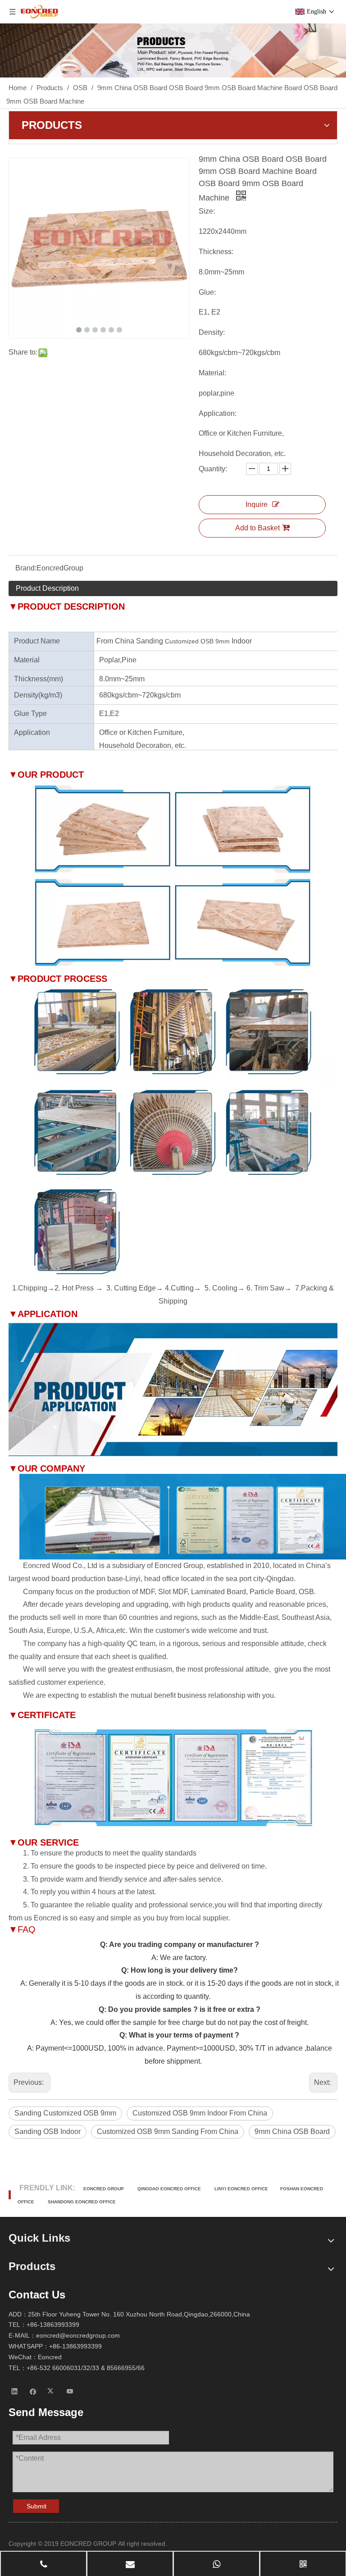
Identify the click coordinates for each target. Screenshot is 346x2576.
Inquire (257, 504)
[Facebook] (33, 2391)
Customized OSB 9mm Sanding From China (168, 2131)
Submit (36, 2506)
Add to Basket (257, 528)
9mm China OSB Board (292, 2131)
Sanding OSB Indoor (48, 2131)
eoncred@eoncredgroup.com (78, 2335)
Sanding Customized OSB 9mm (65, 2113)
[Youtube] (70, 2391)
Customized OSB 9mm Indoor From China (200, 2113)
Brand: (26, 568)
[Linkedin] (15, 2391)
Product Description (47, 588)
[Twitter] (52, 2391)
